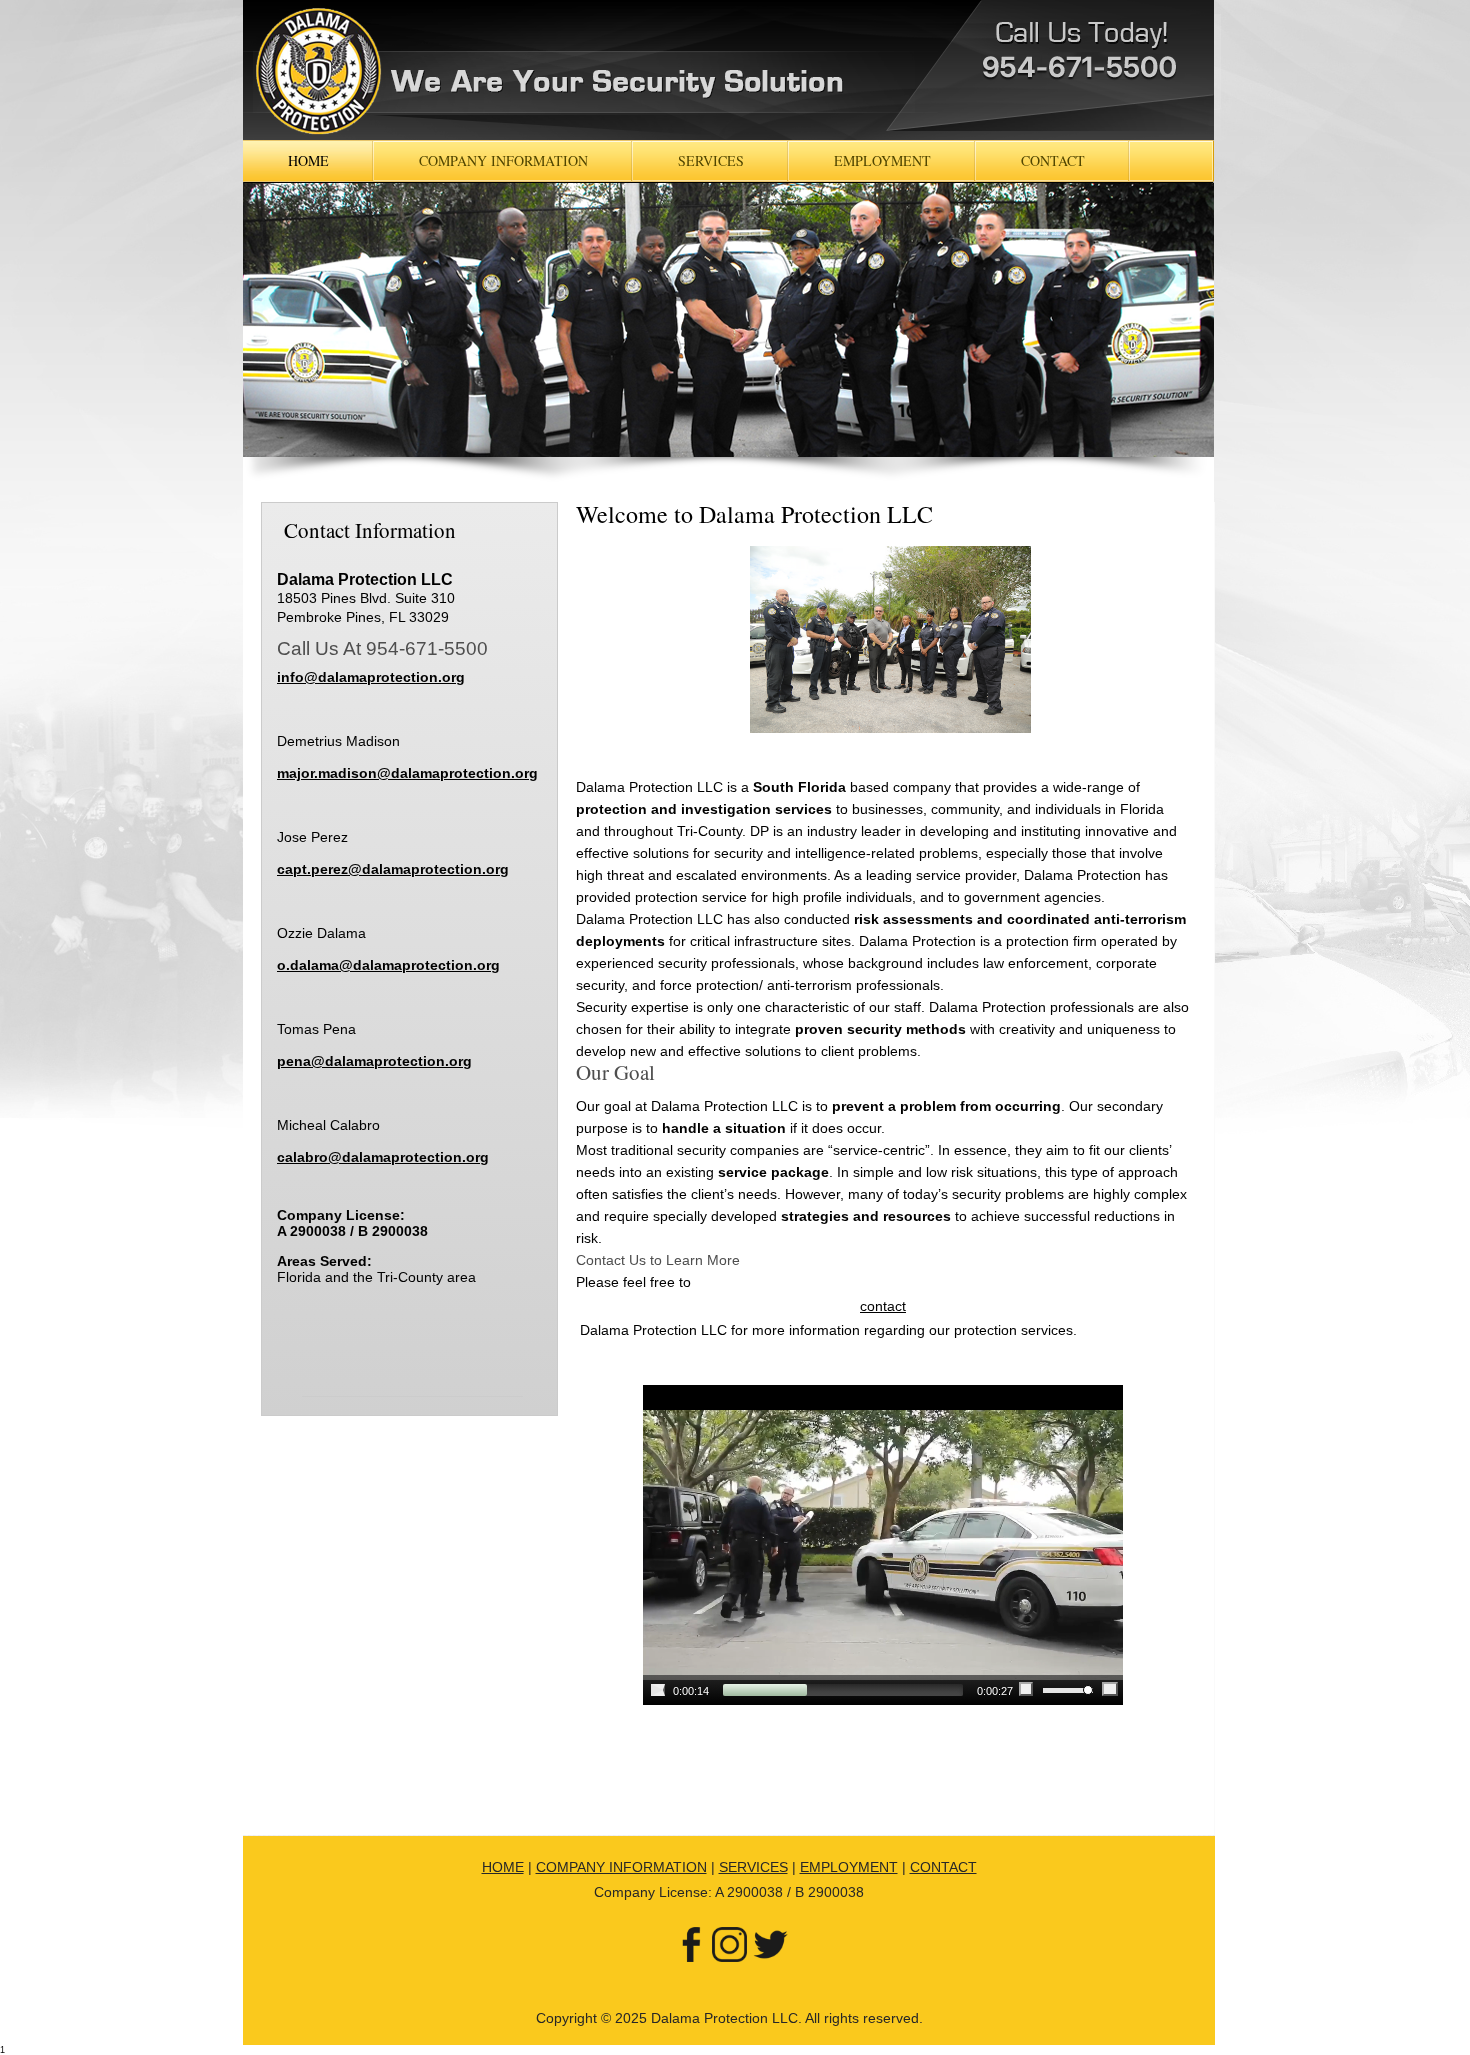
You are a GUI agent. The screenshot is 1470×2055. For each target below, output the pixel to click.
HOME (503, 1867)
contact (883, 1306)
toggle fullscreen (1110, 1689)
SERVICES (753, 1867)
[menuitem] (308, 161)
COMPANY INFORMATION (621, 1867)
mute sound (1026, 1689)
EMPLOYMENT (849, 1867)
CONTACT (943, 1867)
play (658, 1690)
